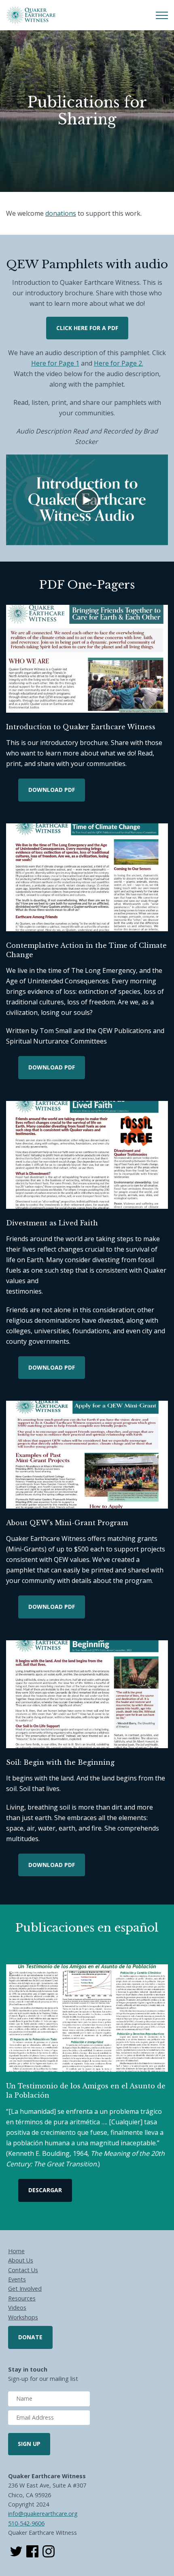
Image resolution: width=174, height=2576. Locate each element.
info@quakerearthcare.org (43, 2514)
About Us (21, 2260)
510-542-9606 (26, 2523)
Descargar (45, 2190)
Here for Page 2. (119, 363)
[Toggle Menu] (162, 15)
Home (16, 2251)
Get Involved (25, 2289)
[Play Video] (87, 500)
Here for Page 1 (55, 363)
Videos (17, 2308)
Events (17, 2279)
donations (61, 213)
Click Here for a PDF (87, 328)
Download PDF (52, 790)
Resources (22, 2298)
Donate (30, 2337)
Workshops (23, 2317)
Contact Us (23, 2270)
